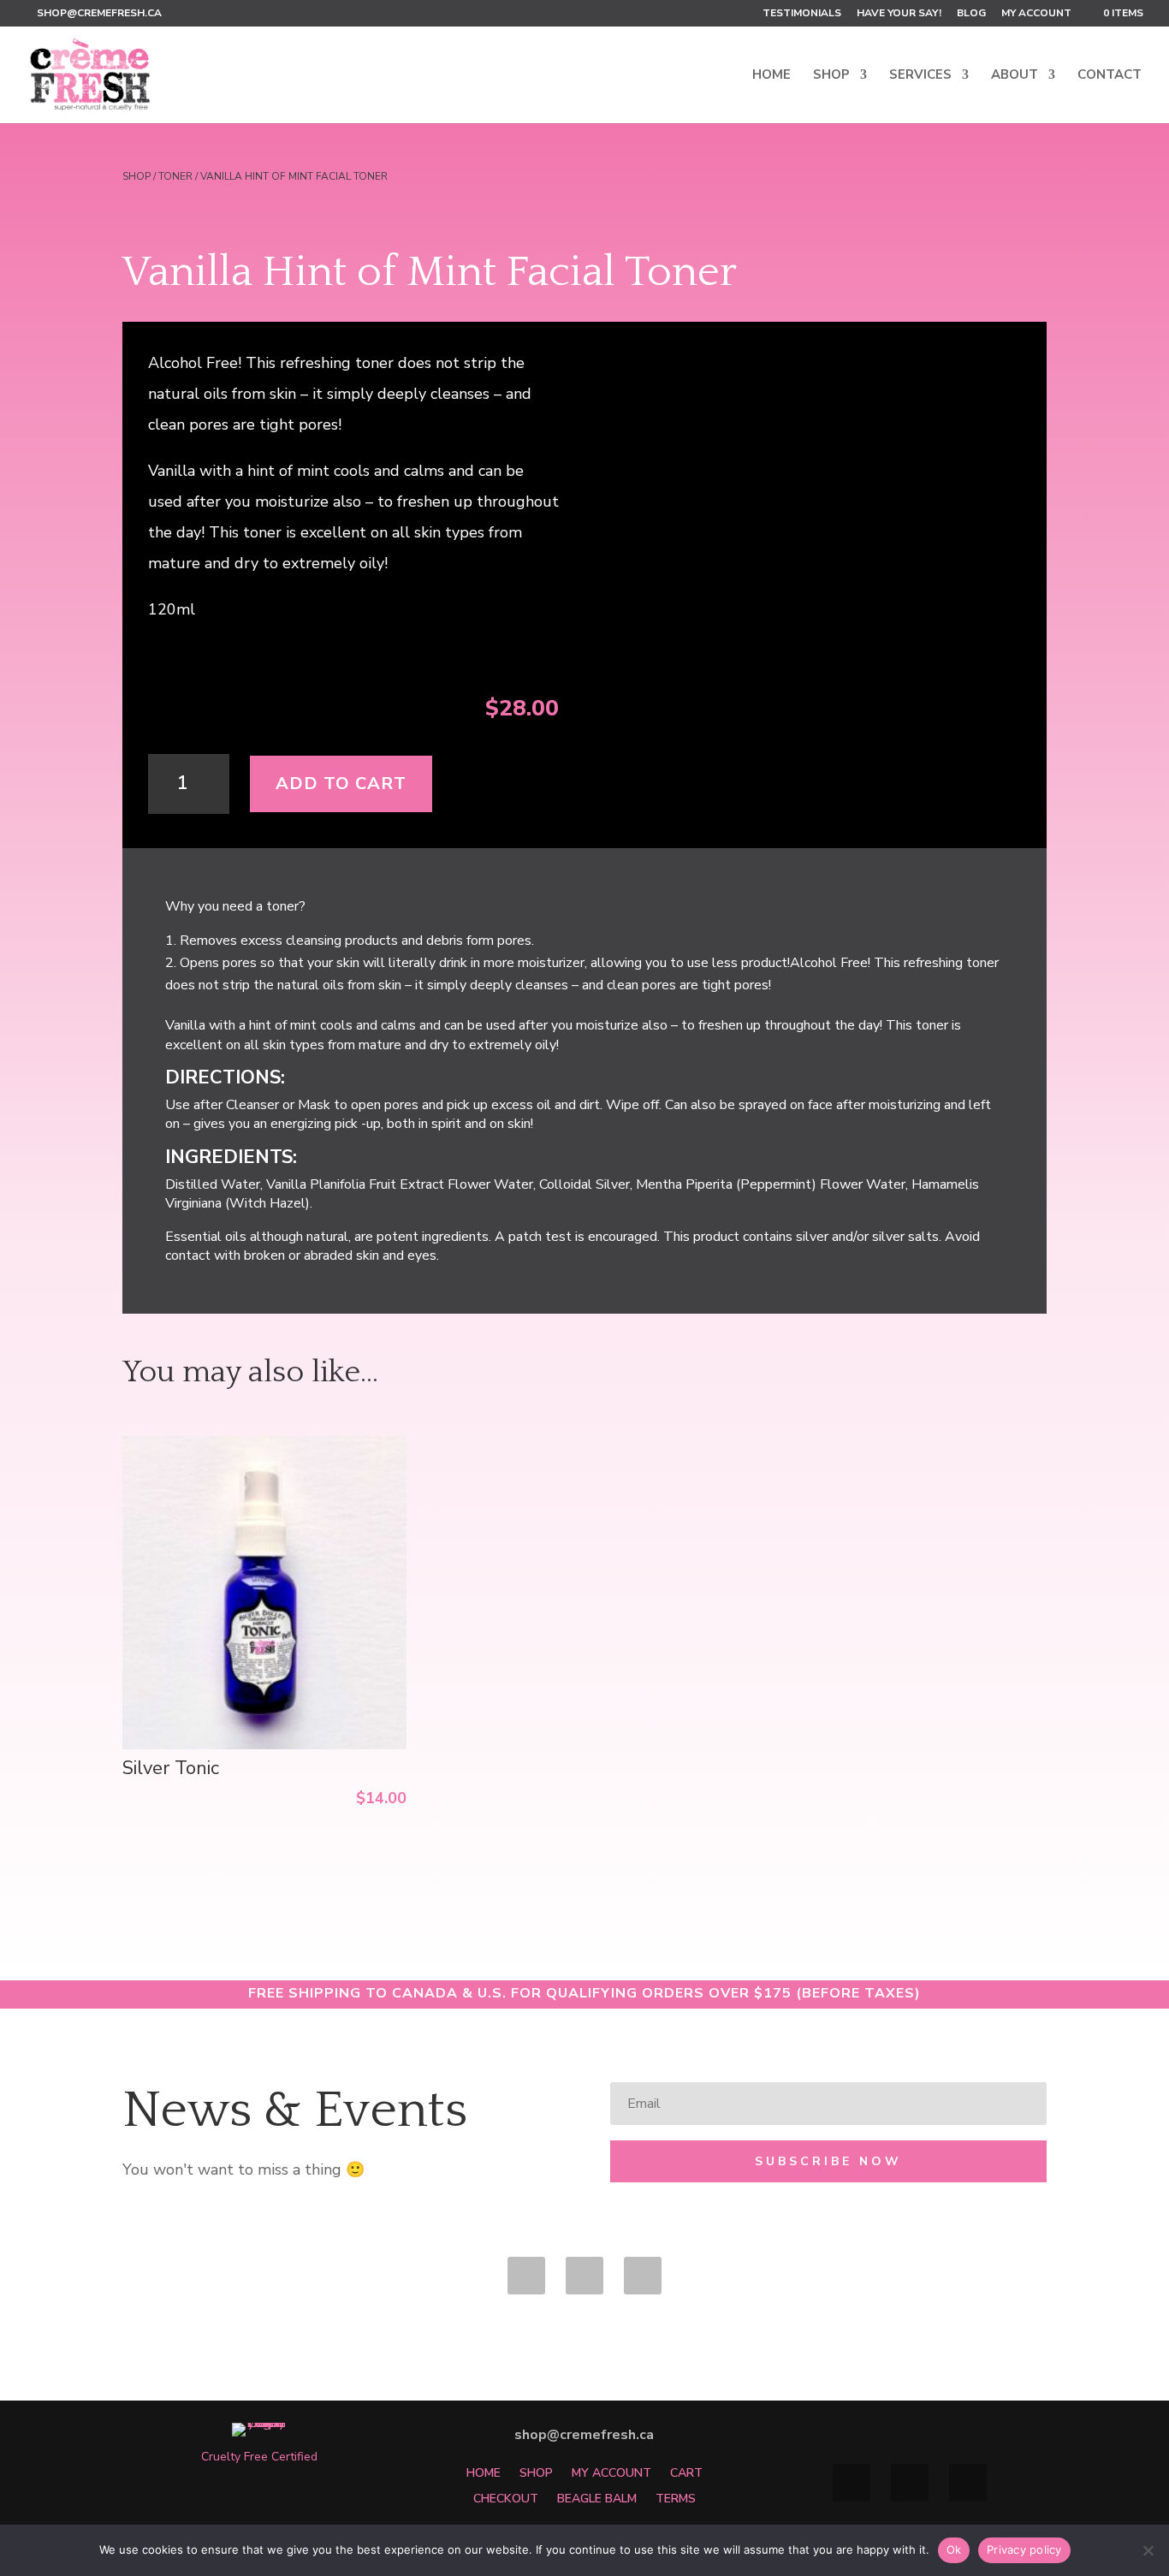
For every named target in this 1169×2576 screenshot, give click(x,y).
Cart (686, 2472)
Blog (971, 14)
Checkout (506, 2498)
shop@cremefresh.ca (584, 2435)
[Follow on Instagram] (643, 2276)
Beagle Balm (597, 2498)
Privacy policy (1024, 2549)
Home (771, 76)
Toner (175, 176)
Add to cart (341, 783)
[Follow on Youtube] (584, 2276)
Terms (676, 2498)
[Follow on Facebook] (526, 2276)
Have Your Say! (899, 14)
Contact (1110, 76)
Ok (954, 2549)
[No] (1148, 2550)
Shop (831, 76)
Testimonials (802, 14)
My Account (1036, 14)
